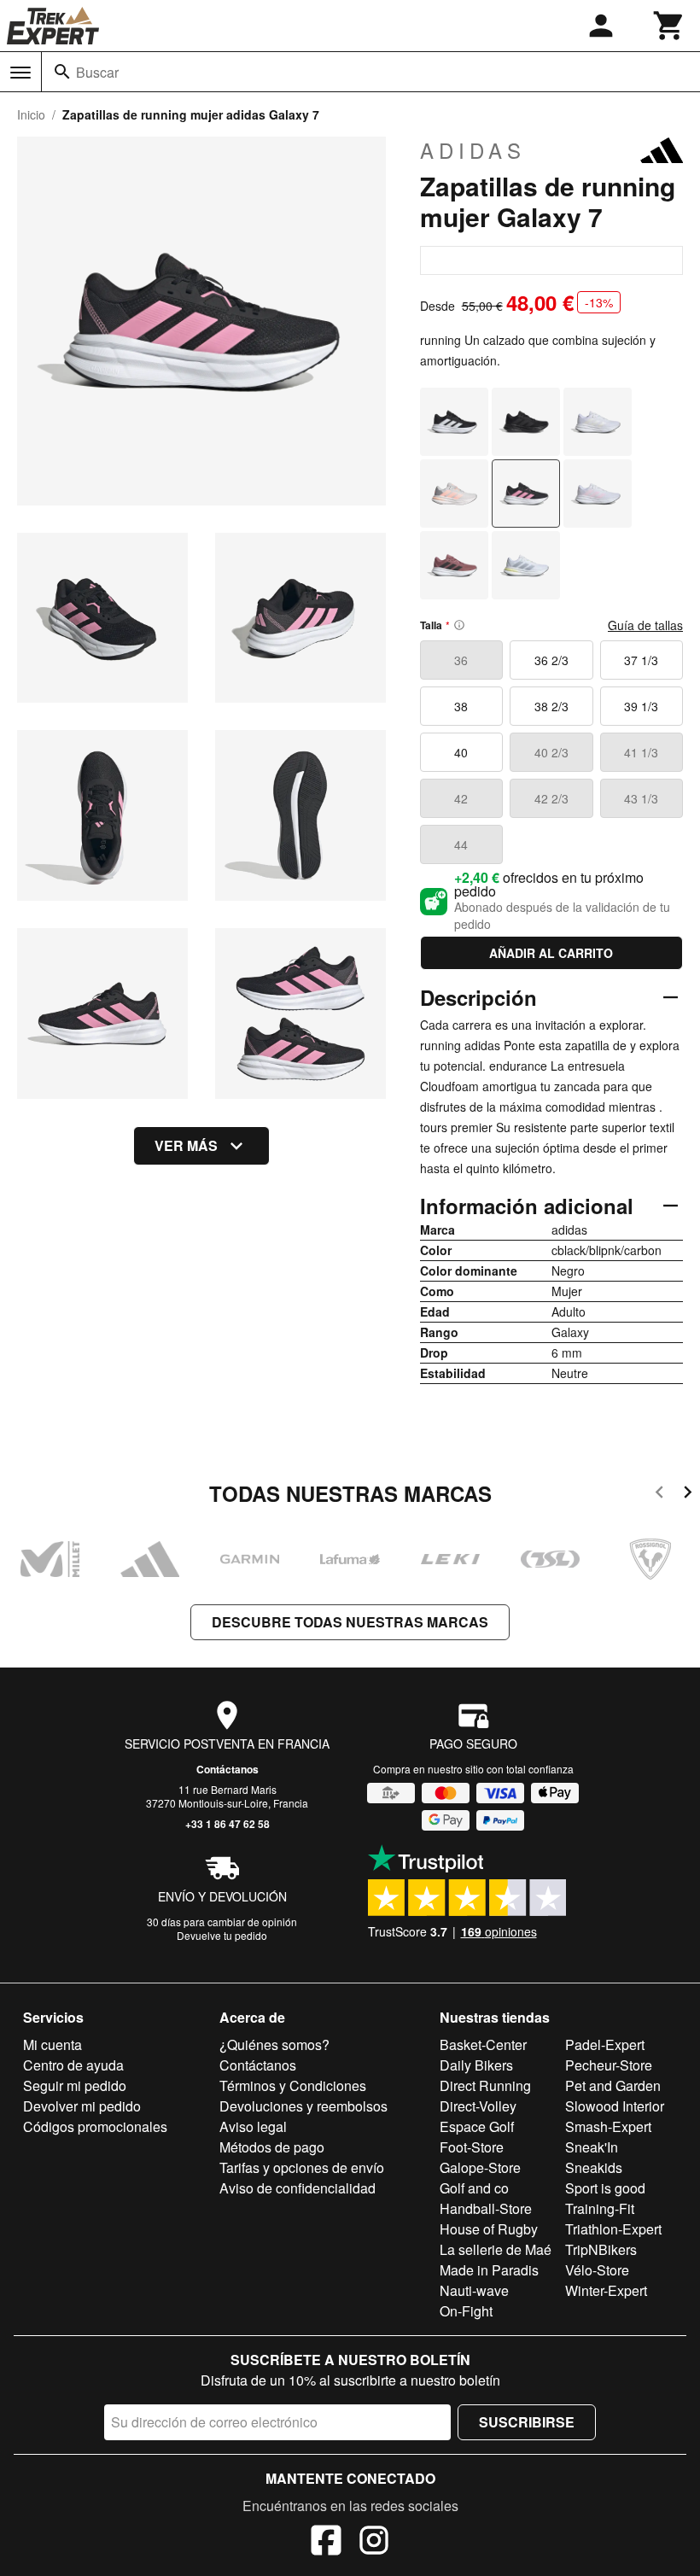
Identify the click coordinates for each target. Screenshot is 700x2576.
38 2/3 (551, 706)
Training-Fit (600, 2208)
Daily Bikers (476, 2065)
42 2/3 (551, 798)
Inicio (31, 114)
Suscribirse (527, 2422)
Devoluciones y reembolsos (303, 2106)
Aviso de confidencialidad (297, 2188)
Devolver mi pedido (82, 2106)
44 (461, 844)
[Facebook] (326, 2543)
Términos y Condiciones (293, 2085)
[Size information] (459, 625)
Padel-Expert (605, 2044)
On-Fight (466, 2311)
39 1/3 (641, 706)
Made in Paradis (489, 2270)
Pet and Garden (613, 2085)
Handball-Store (486, 2208)
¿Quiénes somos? (274, 2044)
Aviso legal (253, 2126)
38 (461, 706)
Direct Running (485, 2085)
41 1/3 (641, 752)
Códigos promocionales (95, 2126)
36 (461, 660)
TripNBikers (601, 2249)
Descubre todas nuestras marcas (350, 1622)
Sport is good (605, 2188)
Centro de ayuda (73, 2065)
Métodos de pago (272, 2147)
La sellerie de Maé (496, 2249)
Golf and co (474, 2188)
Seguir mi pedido (75, 2085)
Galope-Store (480, 2167)
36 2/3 (551, 660)
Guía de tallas (645, 625)
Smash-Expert (608, 2126)
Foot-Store (472, 2147)
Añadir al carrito (551, 953)
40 (461, 752)
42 (461, 798)
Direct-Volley (478, 2106)
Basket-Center (483, 2044)
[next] (688, 1495)
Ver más (186, 1145)
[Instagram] (374, 2543)
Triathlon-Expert (613, 2229)
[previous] (659, 1495)
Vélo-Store (597, 2270)
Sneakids (594, 2167)
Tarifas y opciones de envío (302, 2167)
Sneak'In (592, 2147)
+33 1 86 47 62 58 (227, 1824)
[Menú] (20, 73)
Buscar (97, 72)
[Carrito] (669, 26)
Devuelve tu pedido (222, 1935)
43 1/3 (641, 798)
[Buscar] (62, 72)
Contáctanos (227, 1769)
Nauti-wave (474, 2290)
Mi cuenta (52, 2044)
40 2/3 (551, 752)
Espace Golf (477, 2126)
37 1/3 (641, 660)
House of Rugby (489, 2229)
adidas (473, 150)
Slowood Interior (615, 2106)
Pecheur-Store (609, 2065)
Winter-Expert (606, 2290)
